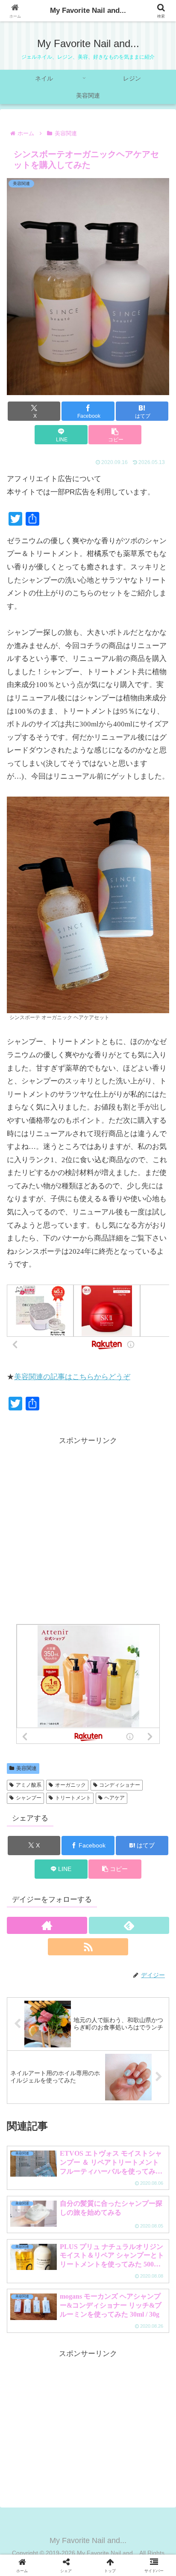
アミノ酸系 (29, 1785)
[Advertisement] (88, 1536)
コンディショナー (120, 1785)
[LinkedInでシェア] (88, 2336)
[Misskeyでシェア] (147, 2289)
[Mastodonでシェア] (69, 2289)
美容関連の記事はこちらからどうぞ (72, 1377)
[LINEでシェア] (147, 2312)
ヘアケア (114, 1798)
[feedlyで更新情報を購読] (129, 1925)
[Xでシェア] (29, 2289)
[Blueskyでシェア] (107, 2289)
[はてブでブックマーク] (69, 2312)
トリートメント (73, 1798)
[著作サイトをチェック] (47, 1925)
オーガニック (70, 1785)
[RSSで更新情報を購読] (88, 1947)
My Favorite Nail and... (88, 10)
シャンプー (29, 1798)
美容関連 (26, 1768)
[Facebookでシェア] (29, 2312)
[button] (115, 435)
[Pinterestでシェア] (49, 2336)
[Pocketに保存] (107, 2312)
